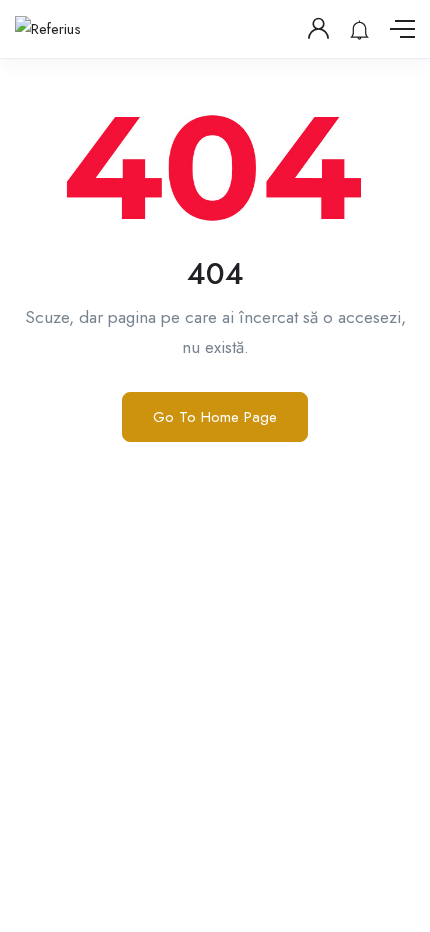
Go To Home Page (215, 417)
